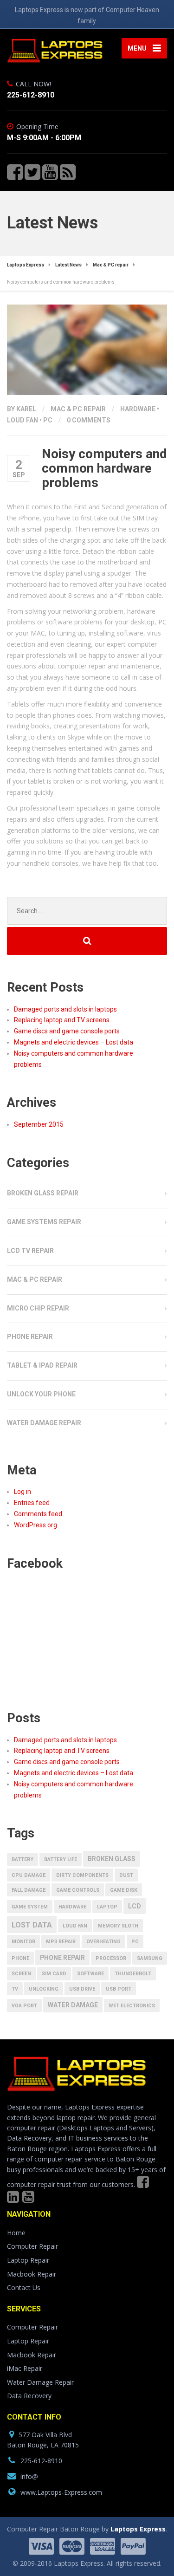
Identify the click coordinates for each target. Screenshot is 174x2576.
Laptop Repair (28, 2260)
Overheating (103, 1942)
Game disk (124, 1890)
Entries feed (32, 1503)
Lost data (32, 1925)
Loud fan (23, 420)
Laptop (107, 1907)
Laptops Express (138, 2529)
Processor (111, 1958)
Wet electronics (132, 2006)
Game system (30, 1907)
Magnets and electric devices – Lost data (74, 1042)
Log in (23, 1492)
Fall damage (29, 1890)
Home (16, 2233)
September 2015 (39, 1124)
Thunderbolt (133, 1974)
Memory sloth (118, 1926)
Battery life (61, 1859)
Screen (21, 1974)
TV (15, 1989)
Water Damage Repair (40, 2382)
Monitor (23, 1942)
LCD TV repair (30, 1251)
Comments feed (38, 1514)
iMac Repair (25, 2368)
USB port (119, 1989)
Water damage (73, 2005)
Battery (23, 1859)
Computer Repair (32, 2246)
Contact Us (24, 2287)
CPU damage (29, 1875)
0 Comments (89, 420)
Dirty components (82, 1875)
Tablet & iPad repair (42, 1365)
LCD (135, 1906)
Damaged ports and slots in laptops (65, 1009)
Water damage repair (44, 1423)
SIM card (54, 1974)
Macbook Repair (32, 2274)
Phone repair (30, 1337)
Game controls (78, 1890)
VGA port (24, 2006)
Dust (126, 1875)
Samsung (150, 1958)
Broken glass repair (43, 1193)
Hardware (138, 409)
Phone (20, 1958)
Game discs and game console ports (67, 1031)
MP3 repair (61, 1942)
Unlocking (44, 1989)
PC (48, 420)
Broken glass (112, 1859)
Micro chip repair (38, 1308)
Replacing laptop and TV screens (62, 1020)
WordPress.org (35, 1525)
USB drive (82, 1989)
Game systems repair (44, 1222)
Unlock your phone (41, 1394)
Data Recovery (29, 2396)
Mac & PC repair (78, 409)
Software (90, 1974)
